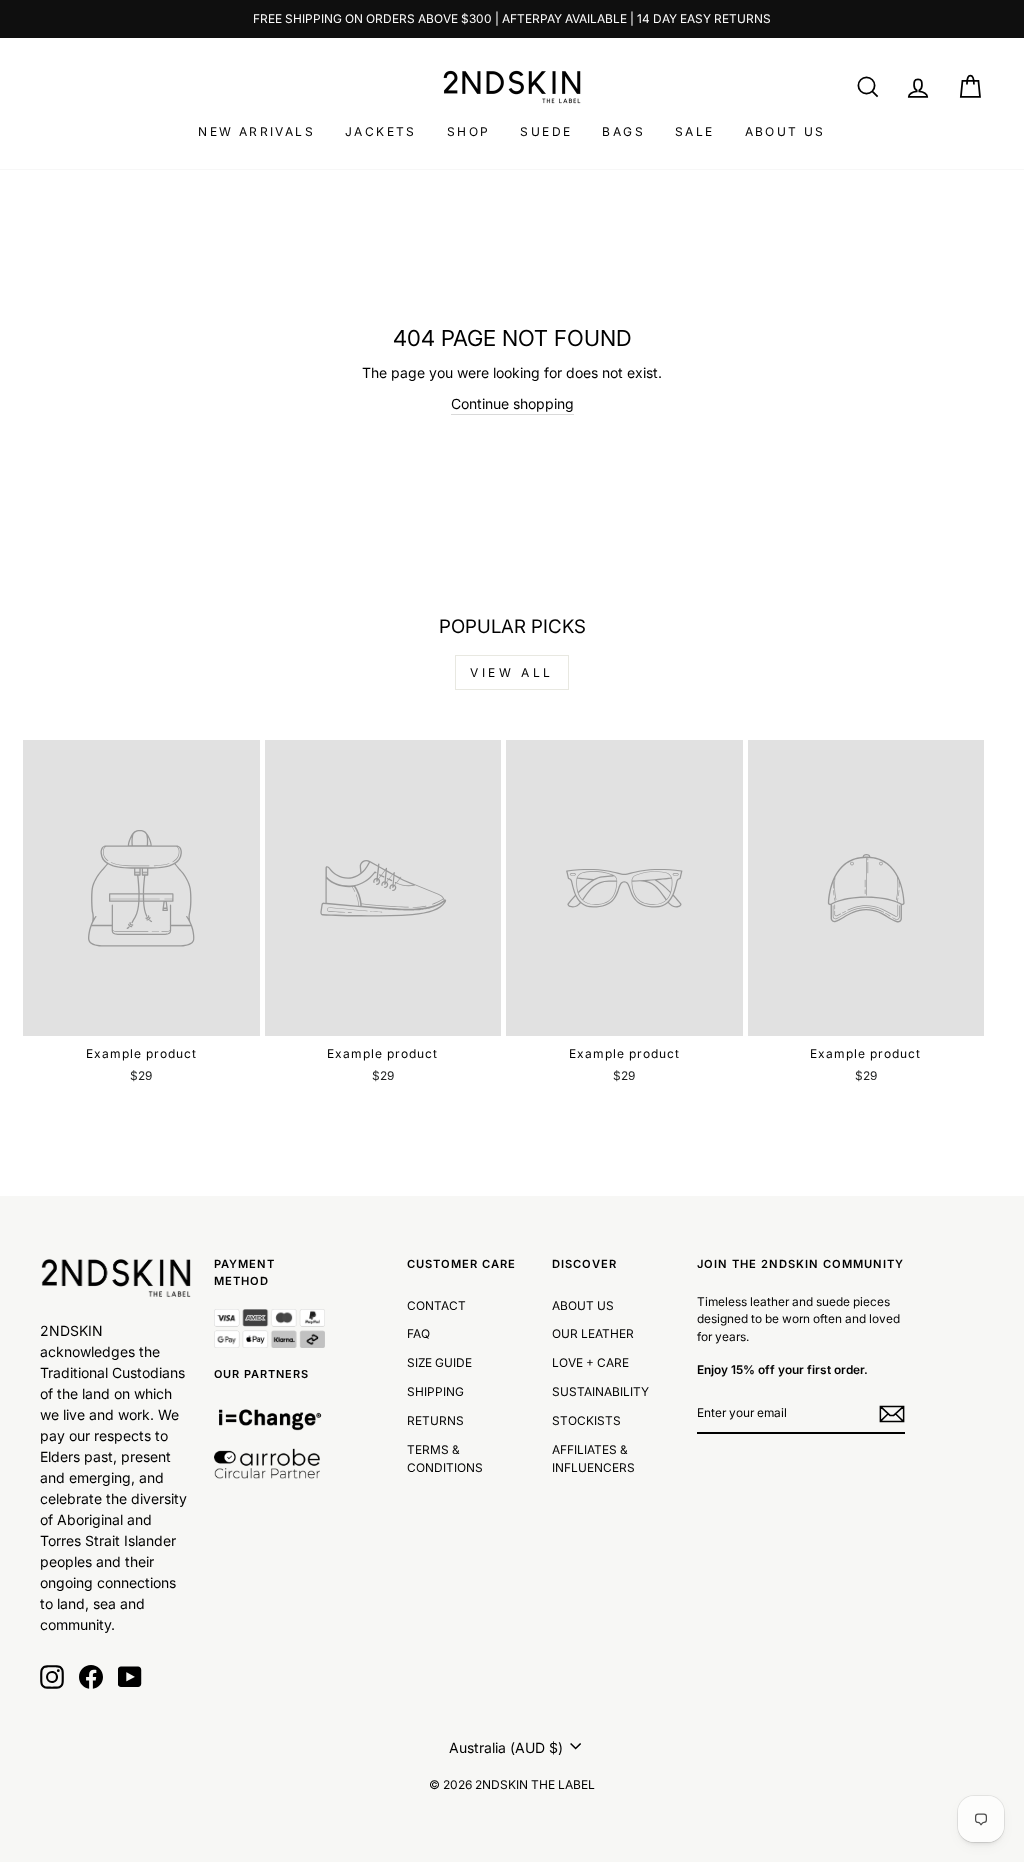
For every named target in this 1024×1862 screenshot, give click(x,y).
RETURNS (435, 1420)
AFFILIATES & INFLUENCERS (593, 1458)
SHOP (469, 131)
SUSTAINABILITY (600, 1391)
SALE (695, 131)
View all (512, 672)
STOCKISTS (586, 1420)
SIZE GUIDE (439, 1362)
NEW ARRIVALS (256, 131)
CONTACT (436, 1305)
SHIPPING (435, 1391)
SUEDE (546, 131)
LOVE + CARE (590, 1362)
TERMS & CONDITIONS (445, 1458)
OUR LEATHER (593, 1333)
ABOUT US (785, 131)
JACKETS (381, 131)
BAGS (623, 131)
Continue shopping (512, 403)
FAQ (418, 1333)
